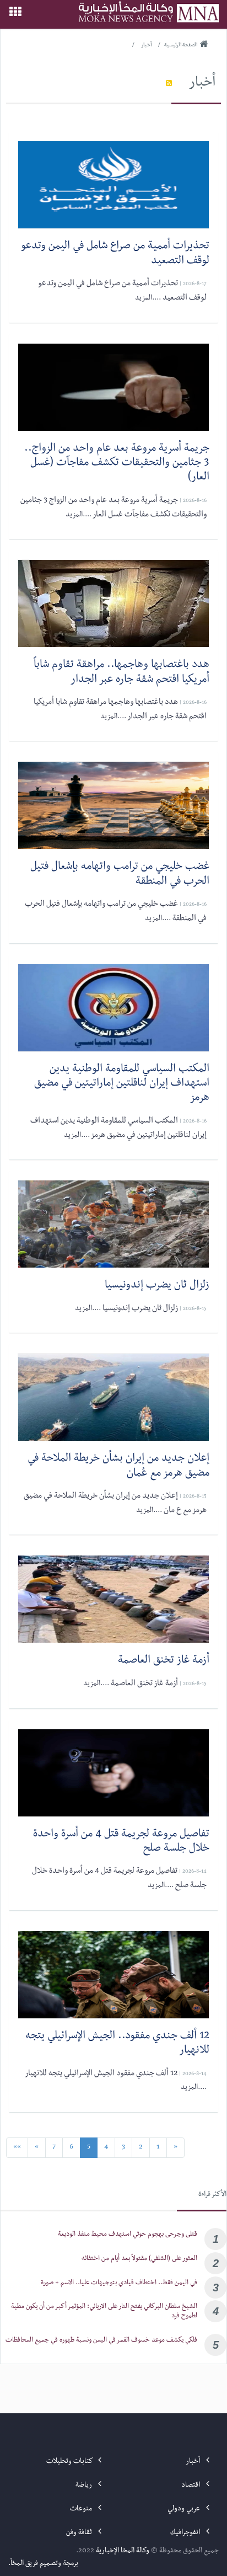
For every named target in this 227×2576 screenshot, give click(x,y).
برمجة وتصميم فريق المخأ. (43, 2564)
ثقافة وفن (80, 2533)
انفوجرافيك (186, 2533)
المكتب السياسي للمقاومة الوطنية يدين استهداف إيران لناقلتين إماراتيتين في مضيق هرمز (122, 1085)
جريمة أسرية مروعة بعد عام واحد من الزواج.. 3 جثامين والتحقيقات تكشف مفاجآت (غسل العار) (117, 464)
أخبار (202, 84)
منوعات (82, 2509)
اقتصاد (191, 2486)
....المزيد (148, 298)
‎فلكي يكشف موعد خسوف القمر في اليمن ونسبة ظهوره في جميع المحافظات (101, 2341)
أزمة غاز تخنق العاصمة (164, 1661)
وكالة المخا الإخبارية (123, 2551)
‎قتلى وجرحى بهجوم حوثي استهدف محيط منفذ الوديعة (128, 2235)
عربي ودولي (185, 2509)
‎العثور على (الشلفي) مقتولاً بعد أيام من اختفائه (139, 2259)
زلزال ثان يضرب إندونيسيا (157, 1286)
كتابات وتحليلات (70, 2462)
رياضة (85, 2486)
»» (17, 2147)
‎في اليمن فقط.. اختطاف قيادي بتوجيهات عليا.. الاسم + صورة (119, 2283)
